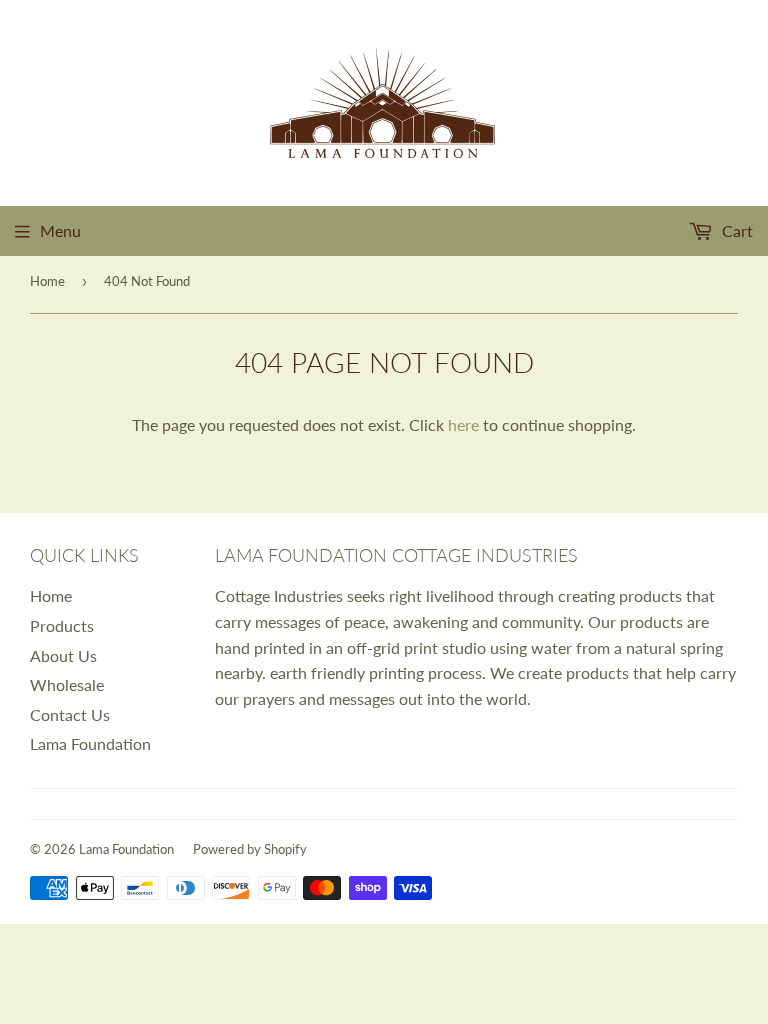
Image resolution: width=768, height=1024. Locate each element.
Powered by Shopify (250, 849)
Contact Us (70, 714)
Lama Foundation (90, 743)
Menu (60, 230)
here (463, 424)
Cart (735, 230)
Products (62, 625)
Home (47, 281)
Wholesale (67, 684)
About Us (63, 655)
